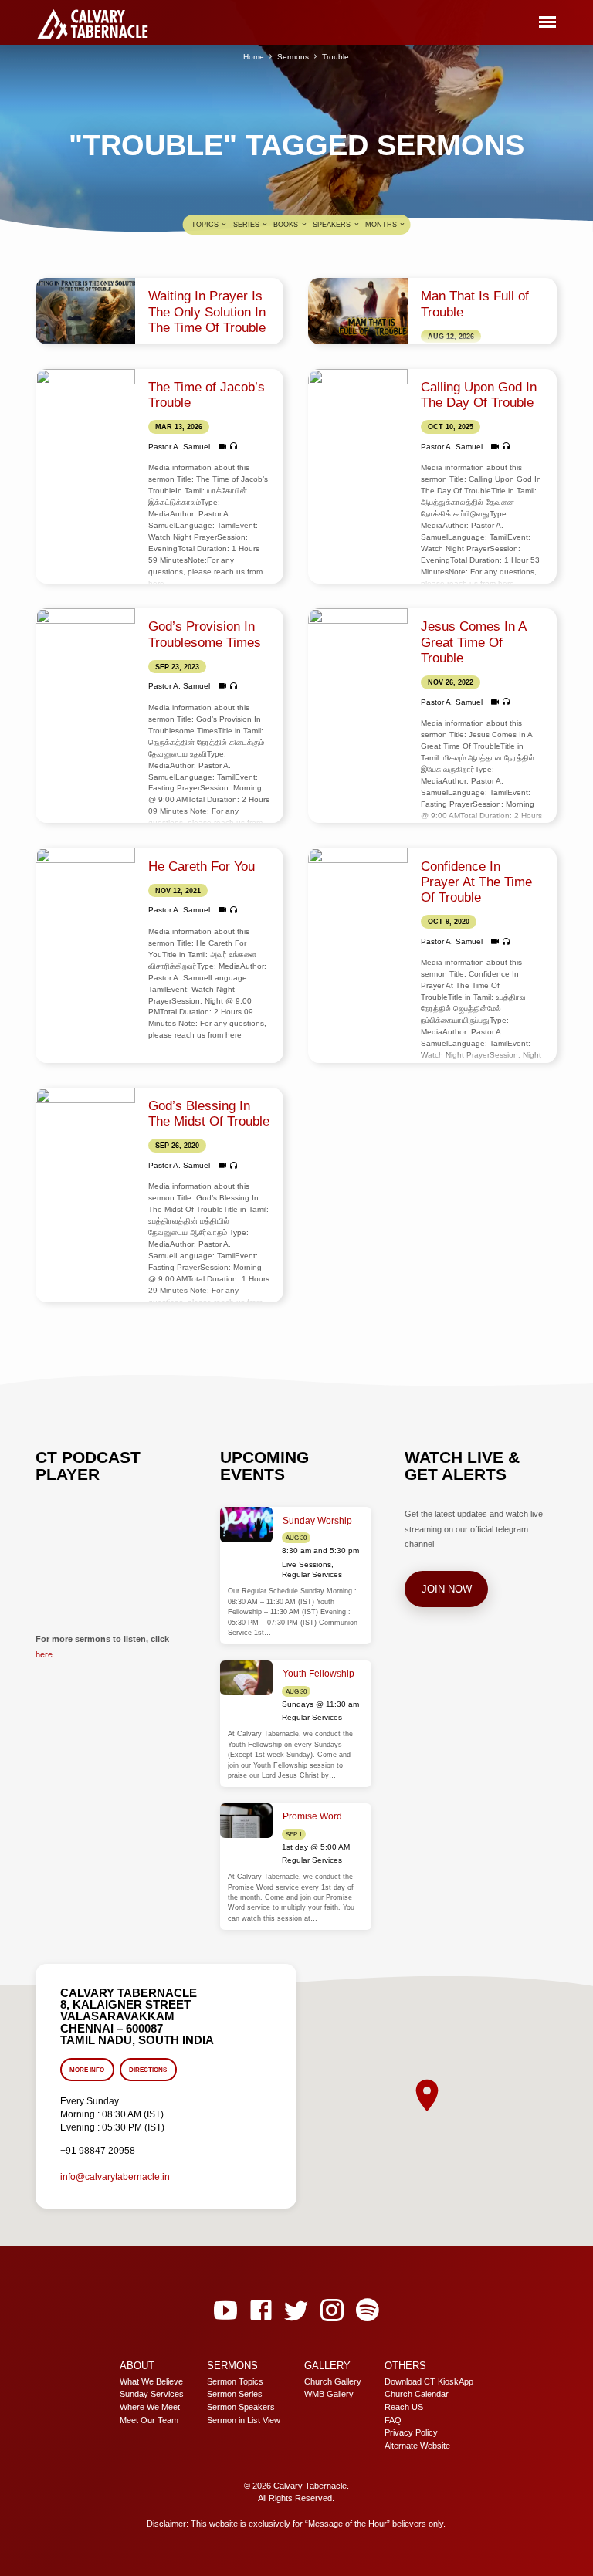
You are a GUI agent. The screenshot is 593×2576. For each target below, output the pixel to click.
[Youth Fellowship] (247, 1678)
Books (287, 225)
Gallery (327, 2366)
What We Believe (151, 2381)
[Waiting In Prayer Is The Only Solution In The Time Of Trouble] (85, 311)
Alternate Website (417, 2446)
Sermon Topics (235, 2381)
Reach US (404, 2407)
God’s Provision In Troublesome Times (205, 634)
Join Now (446, 1589)
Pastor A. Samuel (179, 447)
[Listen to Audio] (234, 446)
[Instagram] (332, 2311)
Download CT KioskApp (429, 2381)
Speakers (333, 225)
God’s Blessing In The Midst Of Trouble (209, 1114)
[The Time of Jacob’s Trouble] (85, 402)
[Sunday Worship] (247, 1525)
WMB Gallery (329, 2394)
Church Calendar (417, 2394)
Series (247, 225)
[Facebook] (261, 2311)
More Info (87, 2070)
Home (254, 57)
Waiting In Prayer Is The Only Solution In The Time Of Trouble (207, 312)
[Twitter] (296, 2311)
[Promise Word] (247, 1821)
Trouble (335, 57)
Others (405, 2366)
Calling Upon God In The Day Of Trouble (479, 395)
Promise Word (312, 1816)
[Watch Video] (222, 447)
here (44, 1654)
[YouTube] (225, 2311)
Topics (206, 225)
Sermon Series (235, 2394)
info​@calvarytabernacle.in (115, 2177)
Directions (149, 2070)
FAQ (393, 2420)
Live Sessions (307, 1564)
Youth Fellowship (319, 1674)
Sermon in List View (244, 2420)
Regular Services (312, 1574)
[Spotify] (368, 2311)
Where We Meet (150, 2407)
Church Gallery (333, 2381)
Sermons (293, 57)
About (137, 2366)
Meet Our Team (149, 2420)
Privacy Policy (411, 2432)
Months (382, 225)
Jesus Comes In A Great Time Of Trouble (473, 642)
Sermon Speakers (241, 2407)
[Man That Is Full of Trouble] (357, 311)
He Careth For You (202, 867)
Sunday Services (152, 2394)
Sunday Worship (317, 1521)
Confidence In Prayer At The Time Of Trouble (476, 882)
